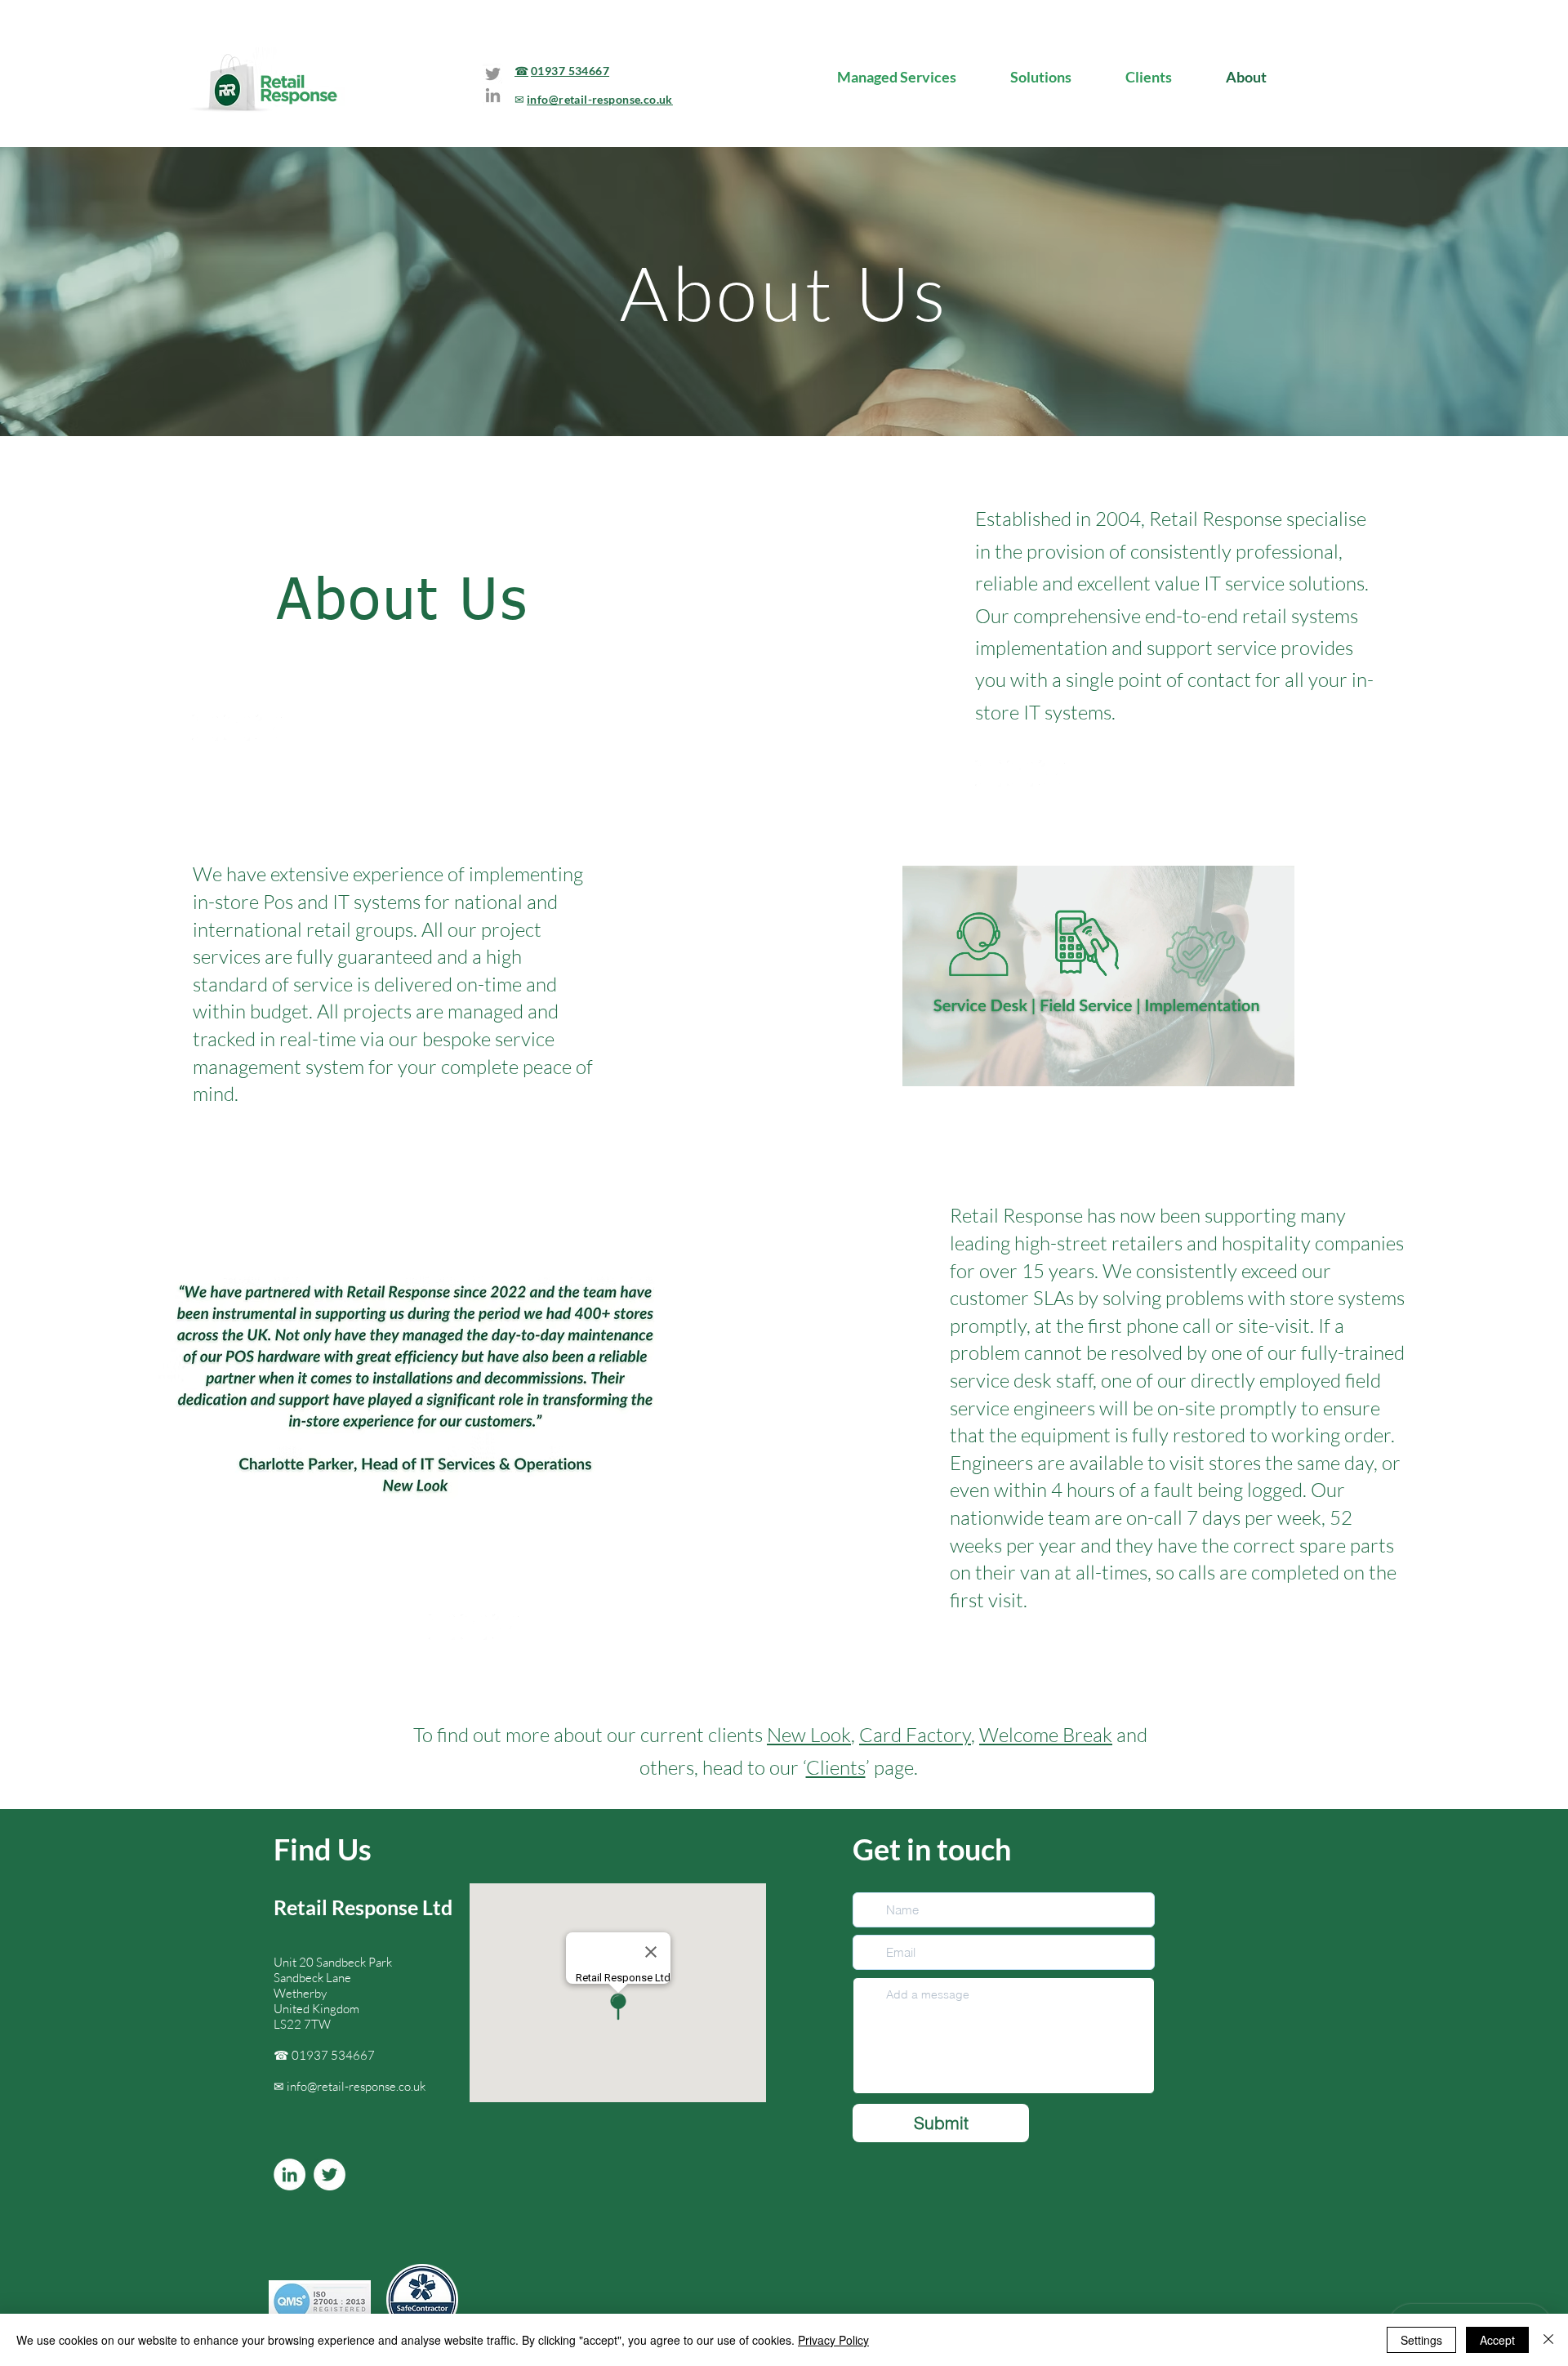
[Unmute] (951, 1064)
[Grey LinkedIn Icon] (493, 95)
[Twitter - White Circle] (330, 2174)
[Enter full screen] (1272, 1064)
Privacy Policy (833, 2340)
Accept (1497, 2340)
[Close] (1548, 2340)
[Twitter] (493, 74)
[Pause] (924, 1064)
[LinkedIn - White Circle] (290, 2174)
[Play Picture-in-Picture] (1245, 1064)
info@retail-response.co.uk (356, 2086)
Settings (1421, 2340)
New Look (809, 1735)
